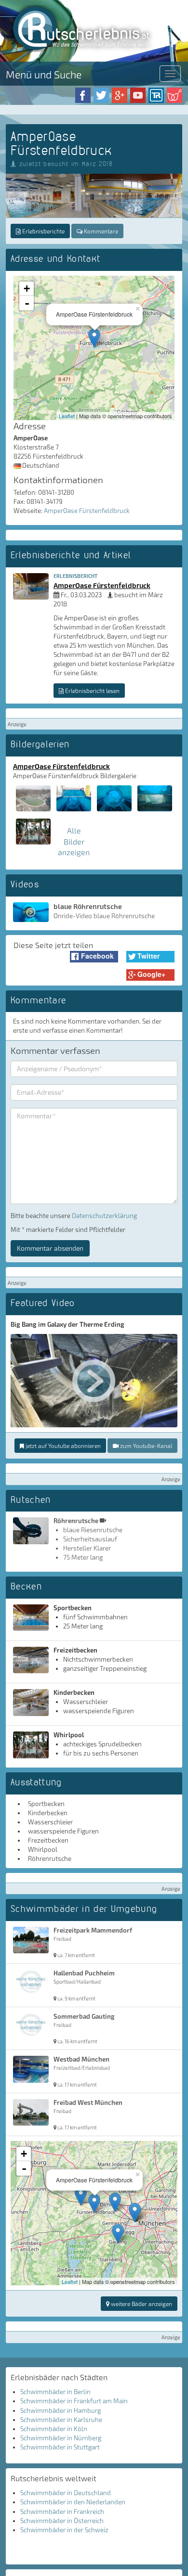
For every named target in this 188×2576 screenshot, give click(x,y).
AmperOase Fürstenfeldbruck (87, 511)
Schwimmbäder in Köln (54, 2429)
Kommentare (100, 231)
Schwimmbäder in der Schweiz (64, 2530)
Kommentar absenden (50, 1248)
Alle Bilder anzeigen (74, 841)
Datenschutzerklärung (104, 1216)
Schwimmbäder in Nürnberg (61, 2438)
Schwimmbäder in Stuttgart (60, 2447)
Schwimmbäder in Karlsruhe (61, 2420)
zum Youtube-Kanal (145, 1446)
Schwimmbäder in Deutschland (66, 2493)
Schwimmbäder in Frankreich (62, 2512)
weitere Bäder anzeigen (141, 2304)
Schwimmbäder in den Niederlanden (73, 2502)
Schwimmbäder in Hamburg (60, 2410)
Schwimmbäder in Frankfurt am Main (74, 2401)
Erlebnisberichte (43, 231)
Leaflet (67, 416)
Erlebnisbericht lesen (92, 691)
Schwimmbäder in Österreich (62, 2521)
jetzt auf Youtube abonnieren (62, 1446)
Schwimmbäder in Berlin (55, 2392)
